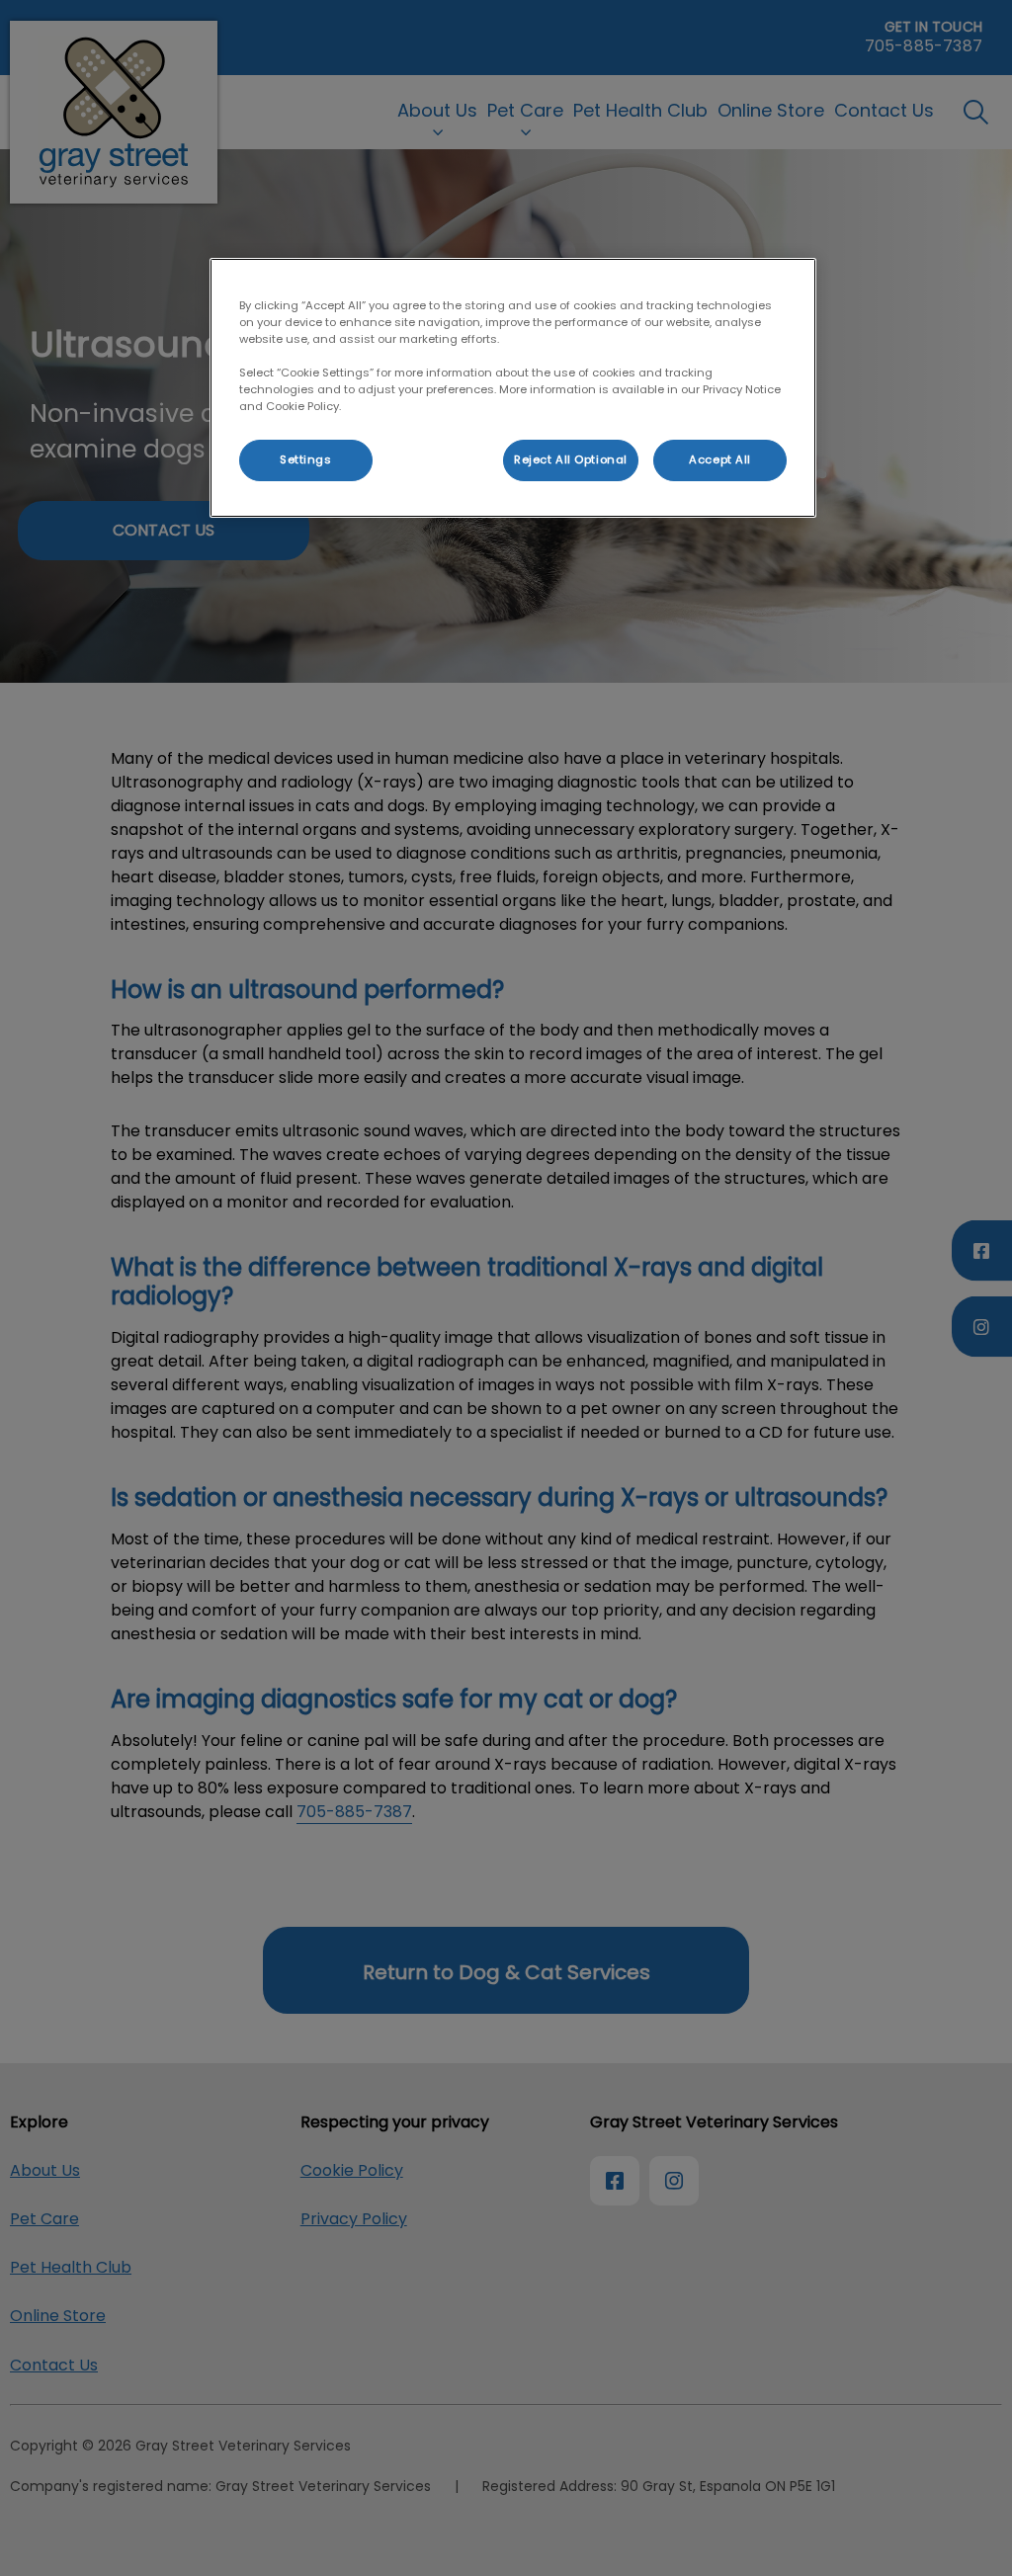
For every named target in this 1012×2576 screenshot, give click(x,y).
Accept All (720, 459)
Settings (306, 459)
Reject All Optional (571, 459)
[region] (513, 388)
